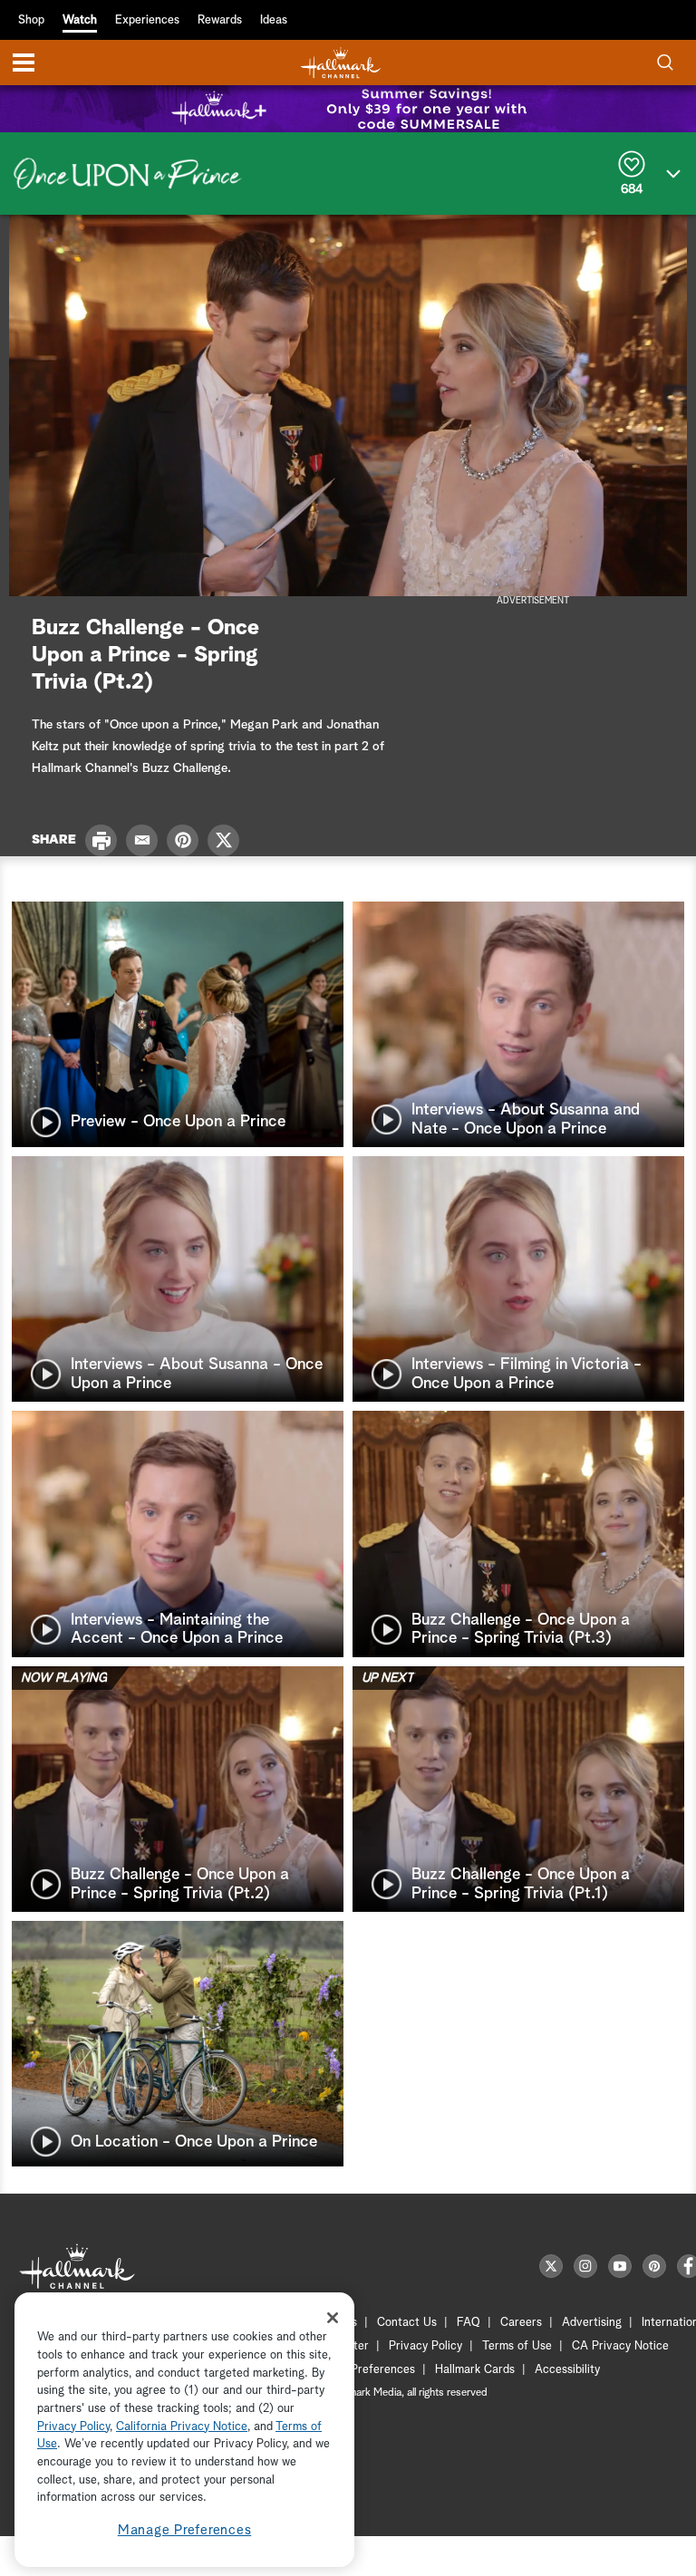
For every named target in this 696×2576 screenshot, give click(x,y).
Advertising (592, 2323)
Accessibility (567, 2370)
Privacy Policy (425, 2346)
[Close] (333, 2318)
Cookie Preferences (363, 2370)
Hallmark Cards (475, 2370)
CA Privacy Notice (620, 2346)
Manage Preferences (185, 2530)
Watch (80, 20)
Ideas (274, 20)
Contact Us (407, 2323)
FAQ (469, 2323)
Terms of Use (517, 2346)
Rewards (220, 20)
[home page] (341, 63)
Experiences (147, 20)
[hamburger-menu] (24, 63)
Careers (521, 2323)
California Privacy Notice (182, 2427)
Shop (31, 20)
